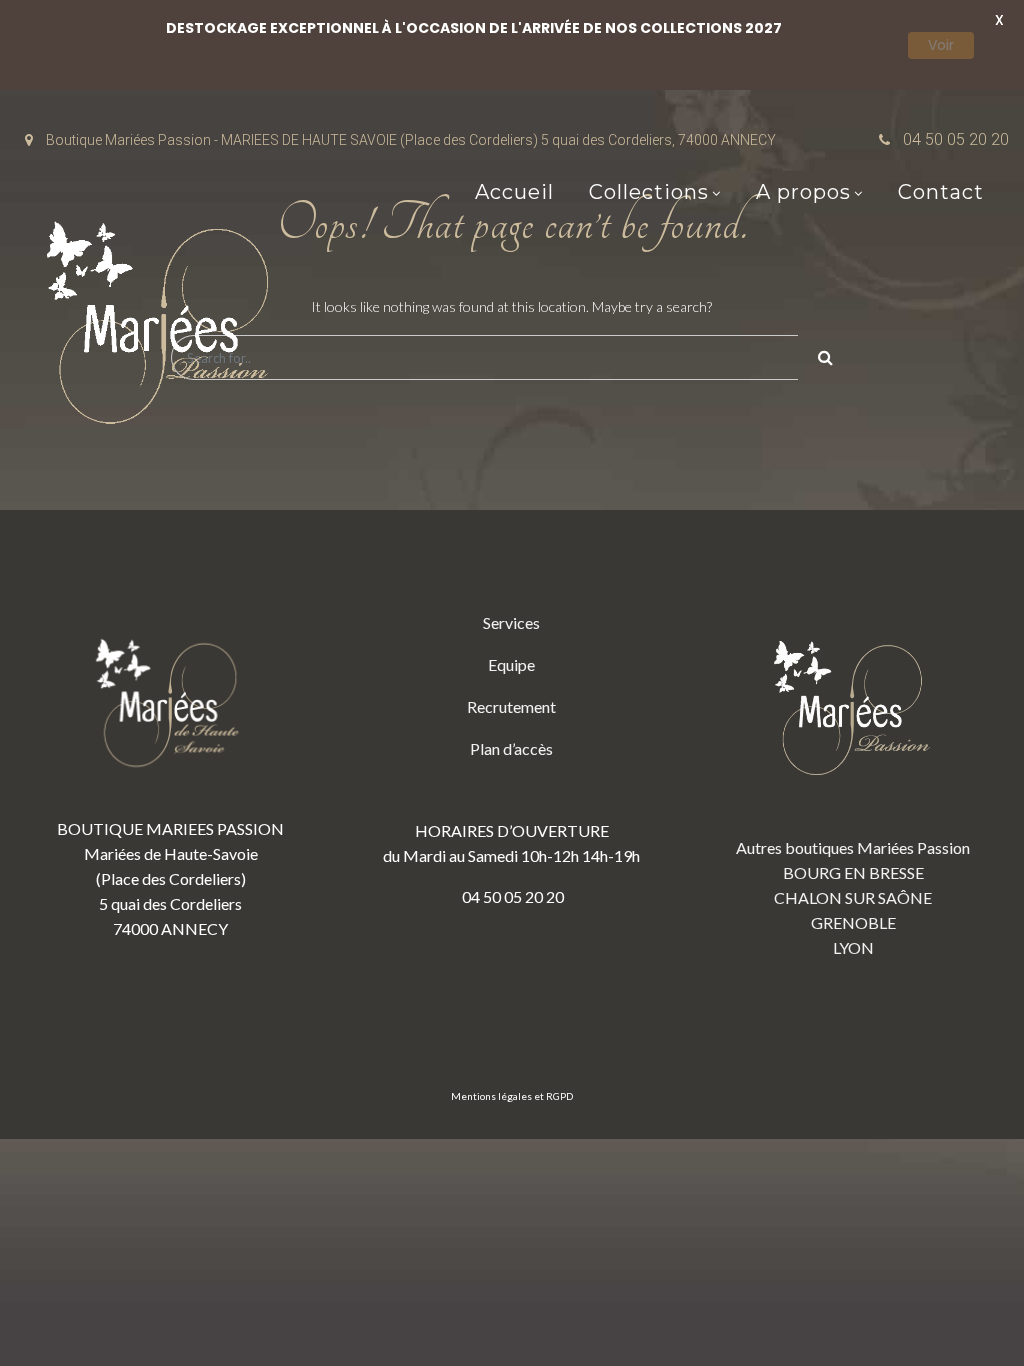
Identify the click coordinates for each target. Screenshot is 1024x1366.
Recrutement (511, 706)
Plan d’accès (511, 748)
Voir (941, 45)
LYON (853, 947)
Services (511, 622)
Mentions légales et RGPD (512, 1096)
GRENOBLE (853, 922)
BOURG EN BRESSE (853, 872)
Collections (649, 192)
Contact (941, 192)
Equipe (511, 664)
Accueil (514, 192)
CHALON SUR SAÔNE (853, 897)
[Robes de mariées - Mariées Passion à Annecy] (165, 328)
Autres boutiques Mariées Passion (853, 847)
